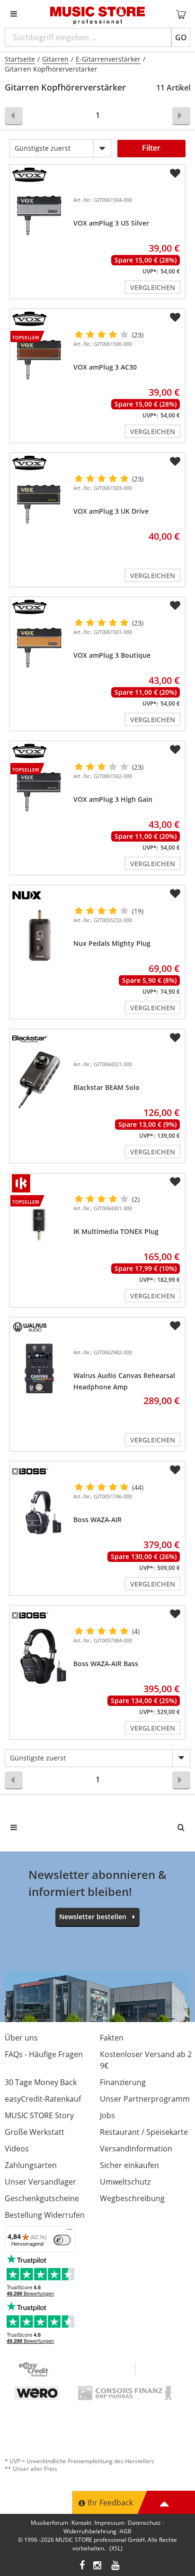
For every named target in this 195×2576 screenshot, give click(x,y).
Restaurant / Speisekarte (144, 2132)
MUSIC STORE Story (39, 2115)
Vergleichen (153, 287)
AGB (126, 2531)
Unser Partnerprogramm (145, 2099)
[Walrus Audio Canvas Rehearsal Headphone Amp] (40, 1368)
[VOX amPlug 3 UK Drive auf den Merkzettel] (175, 462)
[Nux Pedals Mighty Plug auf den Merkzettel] (175, 894)
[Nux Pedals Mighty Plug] (40, 936)
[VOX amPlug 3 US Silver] (40, 216)
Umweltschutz (125, 2182)
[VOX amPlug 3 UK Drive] (40, 504)
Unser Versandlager (40, 2182)
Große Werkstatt (35, 2132)
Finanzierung (123, 2082)
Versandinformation (136, 2149)
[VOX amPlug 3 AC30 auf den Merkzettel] (175, 317)
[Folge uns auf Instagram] (98, 2566)
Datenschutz (144, 2523)
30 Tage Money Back (41, 2082)
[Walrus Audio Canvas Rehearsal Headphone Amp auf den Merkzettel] (175, 1326)
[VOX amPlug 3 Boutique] (40, 648)
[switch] (62, 2240)
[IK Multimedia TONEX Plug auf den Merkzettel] (175, 1182)
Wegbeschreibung (132, 2198)
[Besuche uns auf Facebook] (82, 2566)
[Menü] (70, 2231)
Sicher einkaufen (129, 2165)
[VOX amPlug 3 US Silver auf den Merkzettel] (175, 173)
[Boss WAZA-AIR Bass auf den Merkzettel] (175, 1614)
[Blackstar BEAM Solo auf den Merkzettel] (175, 1038)
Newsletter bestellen (93, 1917)
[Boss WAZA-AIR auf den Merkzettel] (175, 1470)
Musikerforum (49, 2523)
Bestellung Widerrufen (45, 2215)
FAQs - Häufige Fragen (44, 2054)
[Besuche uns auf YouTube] (116, 2566)
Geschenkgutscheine (42, 2198)
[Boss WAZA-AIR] (40, 1512)
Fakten (112, 2038)
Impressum (110, 2523)
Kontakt (81, 2523)
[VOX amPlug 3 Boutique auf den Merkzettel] (175, 606)
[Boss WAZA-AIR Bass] (40, 1656)
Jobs (107, 2115)
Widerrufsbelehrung (90, 2531)
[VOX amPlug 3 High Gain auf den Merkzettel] (175, 750)
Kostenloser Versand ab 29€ (146, 2060)
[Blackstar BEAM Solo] (40, 1080)
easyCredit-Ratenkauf (43, 2099)
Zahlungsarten (31, 2165)
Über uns (21, 2038)
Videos (17, 2149)
